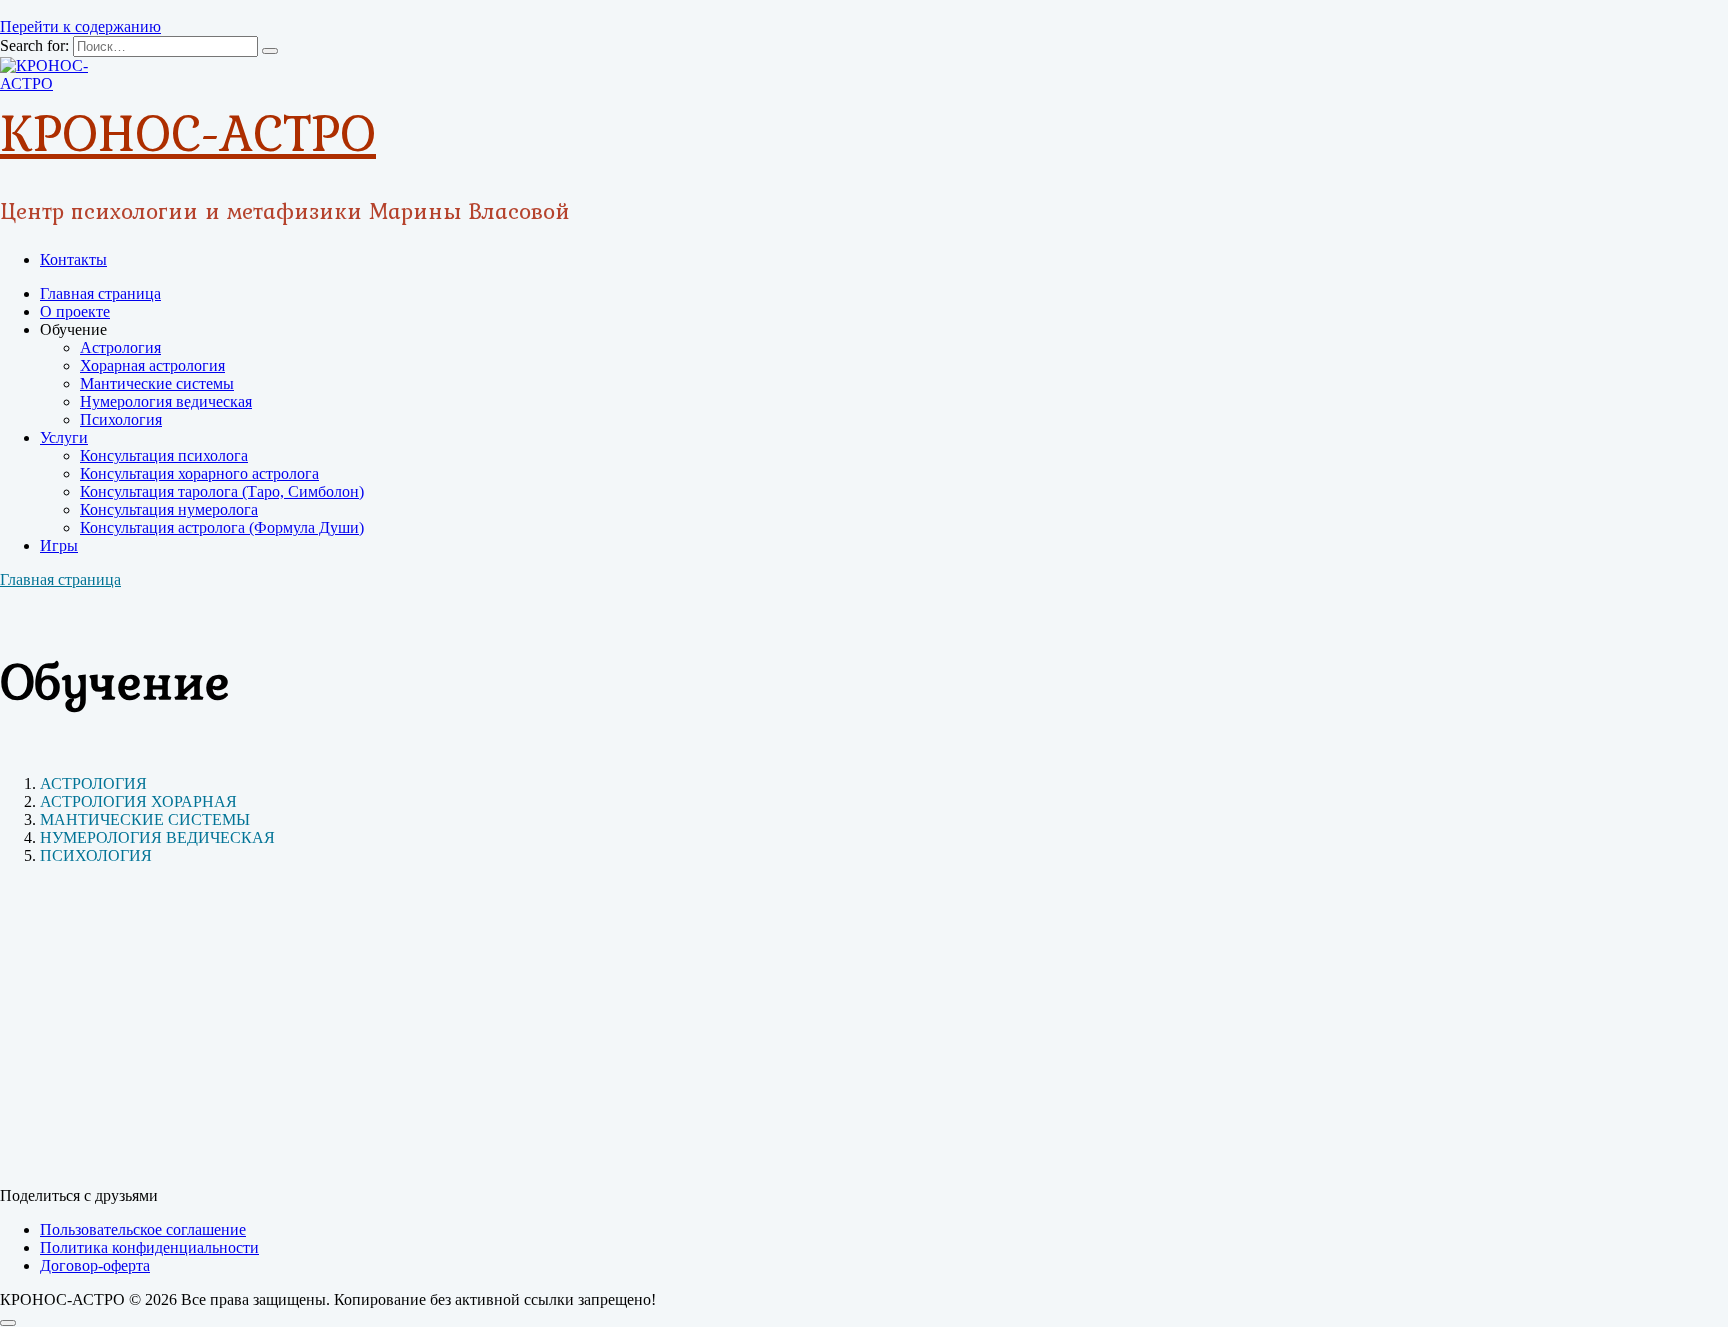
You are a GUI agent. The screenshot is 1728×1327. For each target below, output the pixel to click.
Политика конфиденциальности (149, 1247)
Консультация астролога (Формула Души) (222, 527)
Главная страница (100, 293)
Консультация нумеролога (169, 509)
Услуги (64, 437)
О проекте (75, 311)
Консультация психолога (164, 455)
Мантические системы (157, 383)
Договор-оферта (95, 1265)
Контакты (73, 259)
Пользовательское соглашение (143, 1229)
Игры (59, 545)
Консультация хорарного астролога (199, 473)
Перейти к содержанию (80, 26)
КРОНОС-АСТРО (188, 132)
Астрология (120, 347)
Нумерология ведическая (166, 401)
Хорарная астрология (152, 365)
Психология (121, 419)
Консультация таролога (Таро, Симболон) (222, 491)
